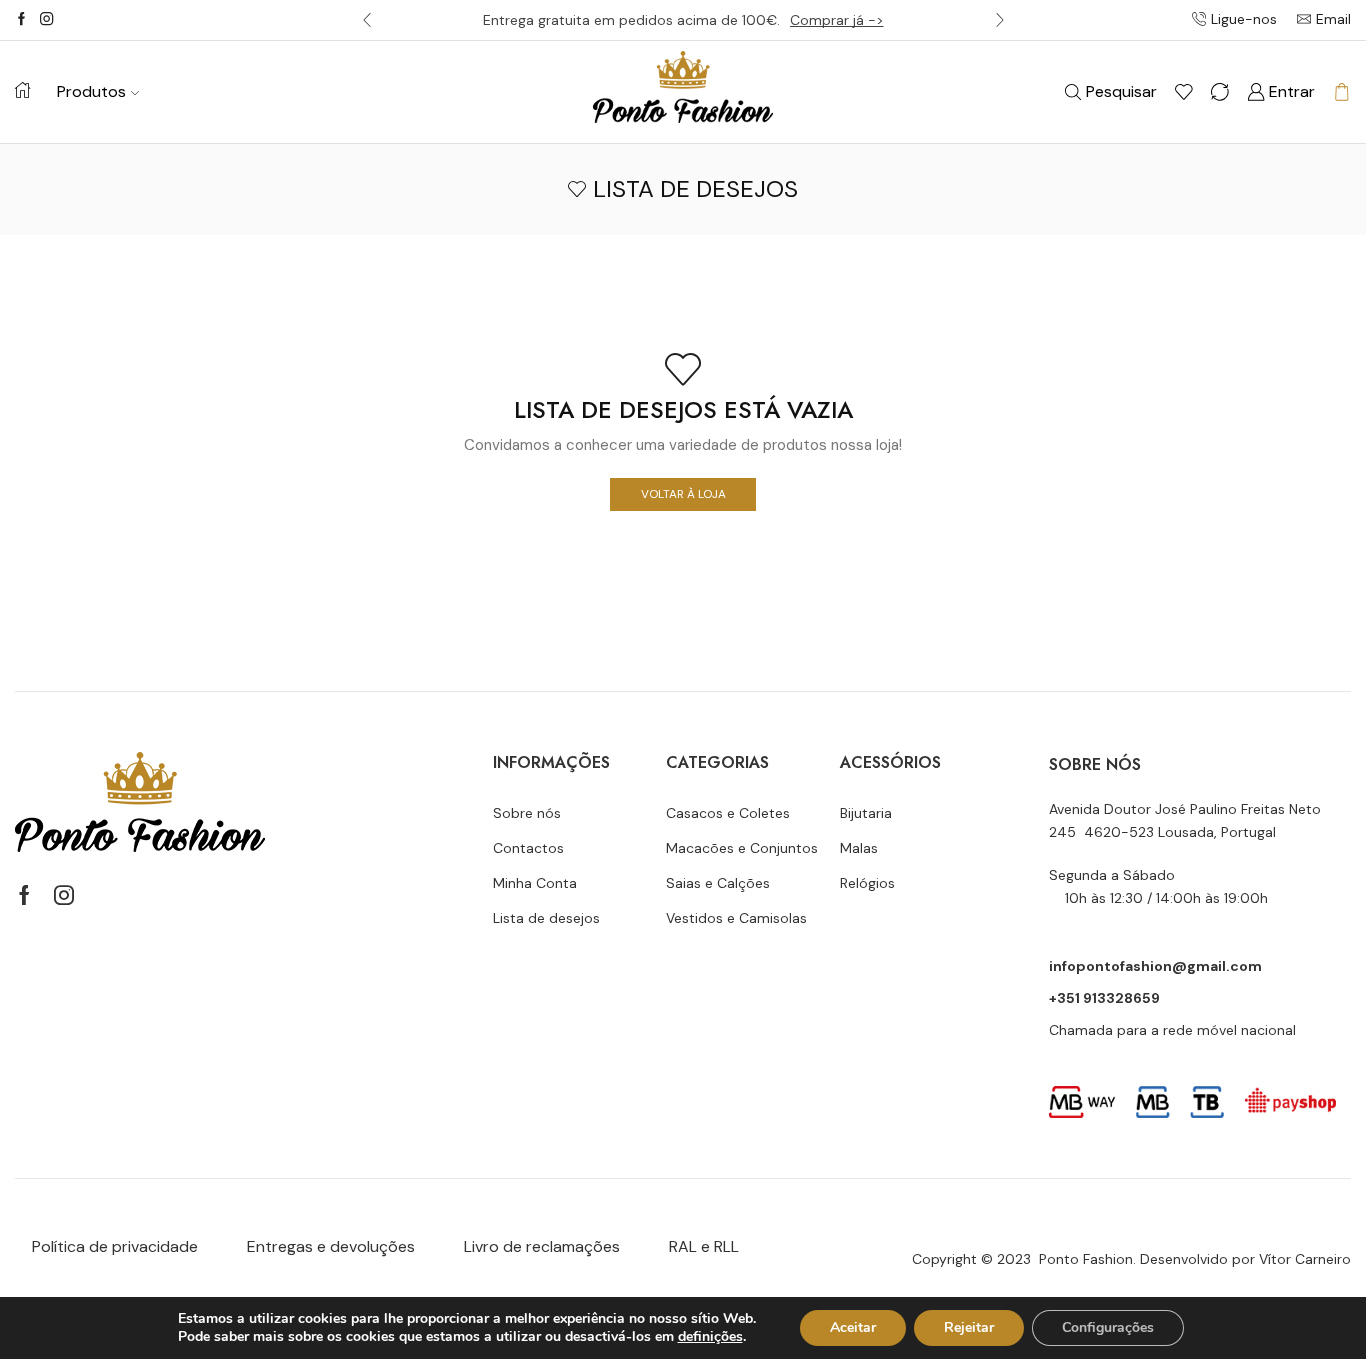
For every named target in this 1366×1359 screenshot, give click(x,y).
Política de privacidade (115, 1246)
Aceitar (853, 1327)
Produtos (91, 91)
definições (710, 1337)
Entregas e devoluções (331, 1246)
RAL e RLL (704, 1246)
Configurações (1108, 1327)
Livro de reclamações (542, 1246)
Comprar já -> (837, 20)
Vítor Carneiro (1305, 1259)
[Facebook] (21, 20)
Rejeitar (969, 1327)
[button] (367, 20)
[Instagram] (46, 20)
